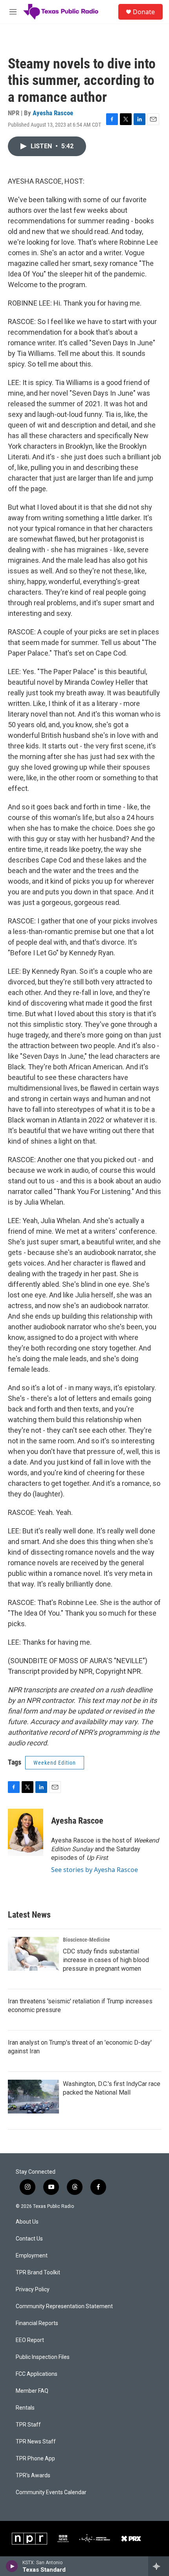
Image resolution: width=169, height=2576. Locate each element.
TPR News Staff (36, 2442)
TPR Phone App (35, 2459)
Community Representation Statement (64, 2306)
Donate (144, 12)
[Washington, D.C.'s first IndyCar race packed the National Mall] (33, 2097)
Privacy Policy (33, 2289)
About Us (27, 2222)
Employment (32, 2256)
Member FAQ (32, 2391)
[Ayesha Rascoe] (26, 1832)
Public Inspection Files (43, 2357)
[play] (12, 2566)
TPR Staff (28, 2425)
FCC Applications (37, 2374)
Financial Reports (37, 2323)
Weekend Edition (55, 1763)
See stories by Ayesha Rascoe (95, 1870)
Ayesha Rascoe (53, 113)
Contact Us (29, 2239)
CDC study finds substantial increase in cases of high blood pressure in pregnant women (106, 1960)
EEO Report (30, 2340)
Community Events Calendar (51, 2492)
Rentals (25, 2408)
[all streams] (159, 2566)
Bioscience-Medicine (86, 1940)
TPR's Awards (33, 2476)
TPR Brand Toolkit (38, 2273)
